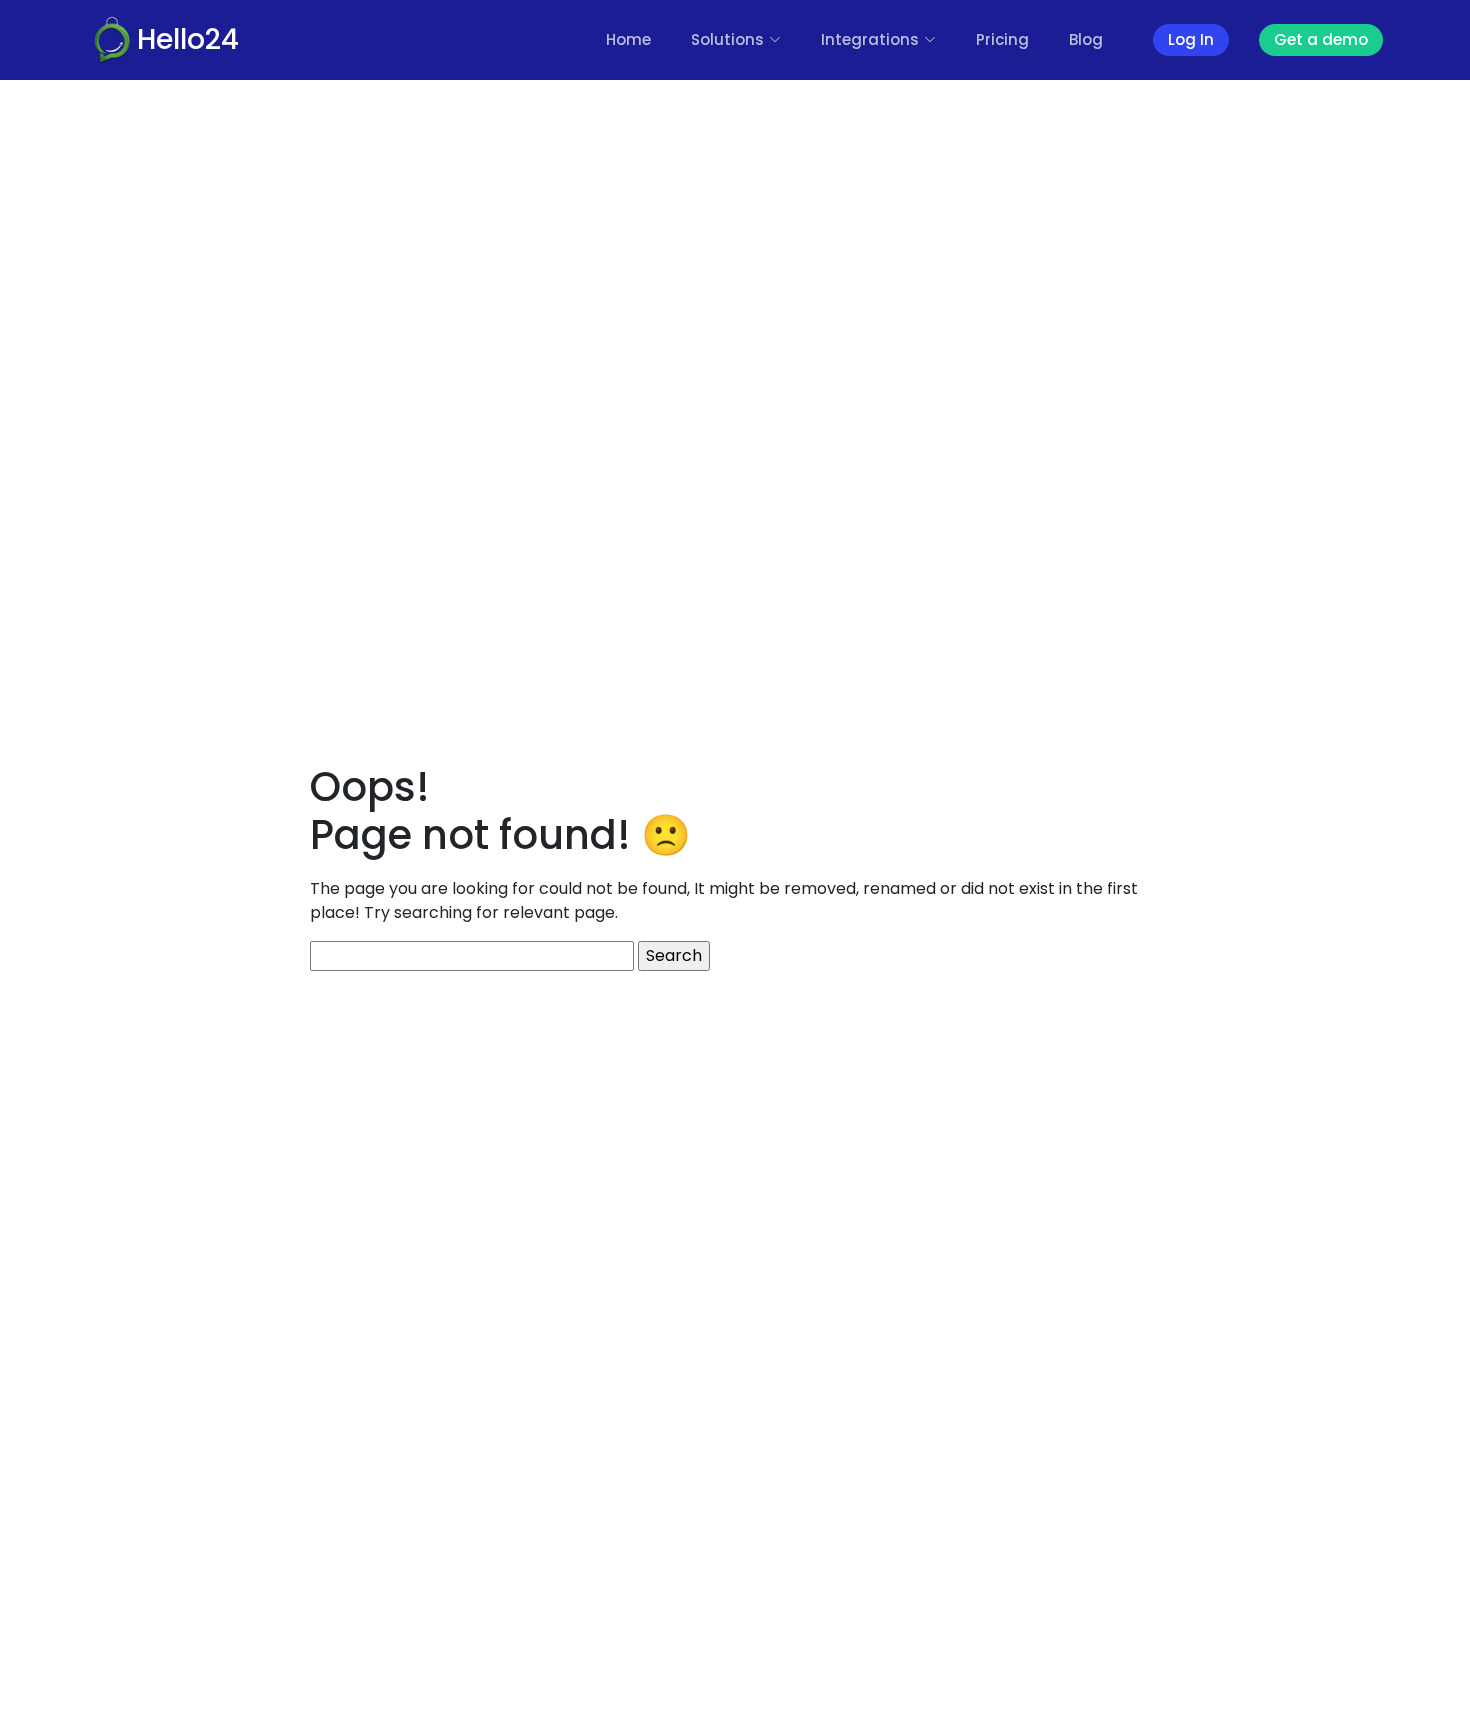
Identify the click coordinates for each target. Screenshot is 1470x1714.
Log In (1191, 39)
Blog (1086, 39)
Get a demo (1321, 39)
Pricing (1002, 39)
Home (628, 39)
